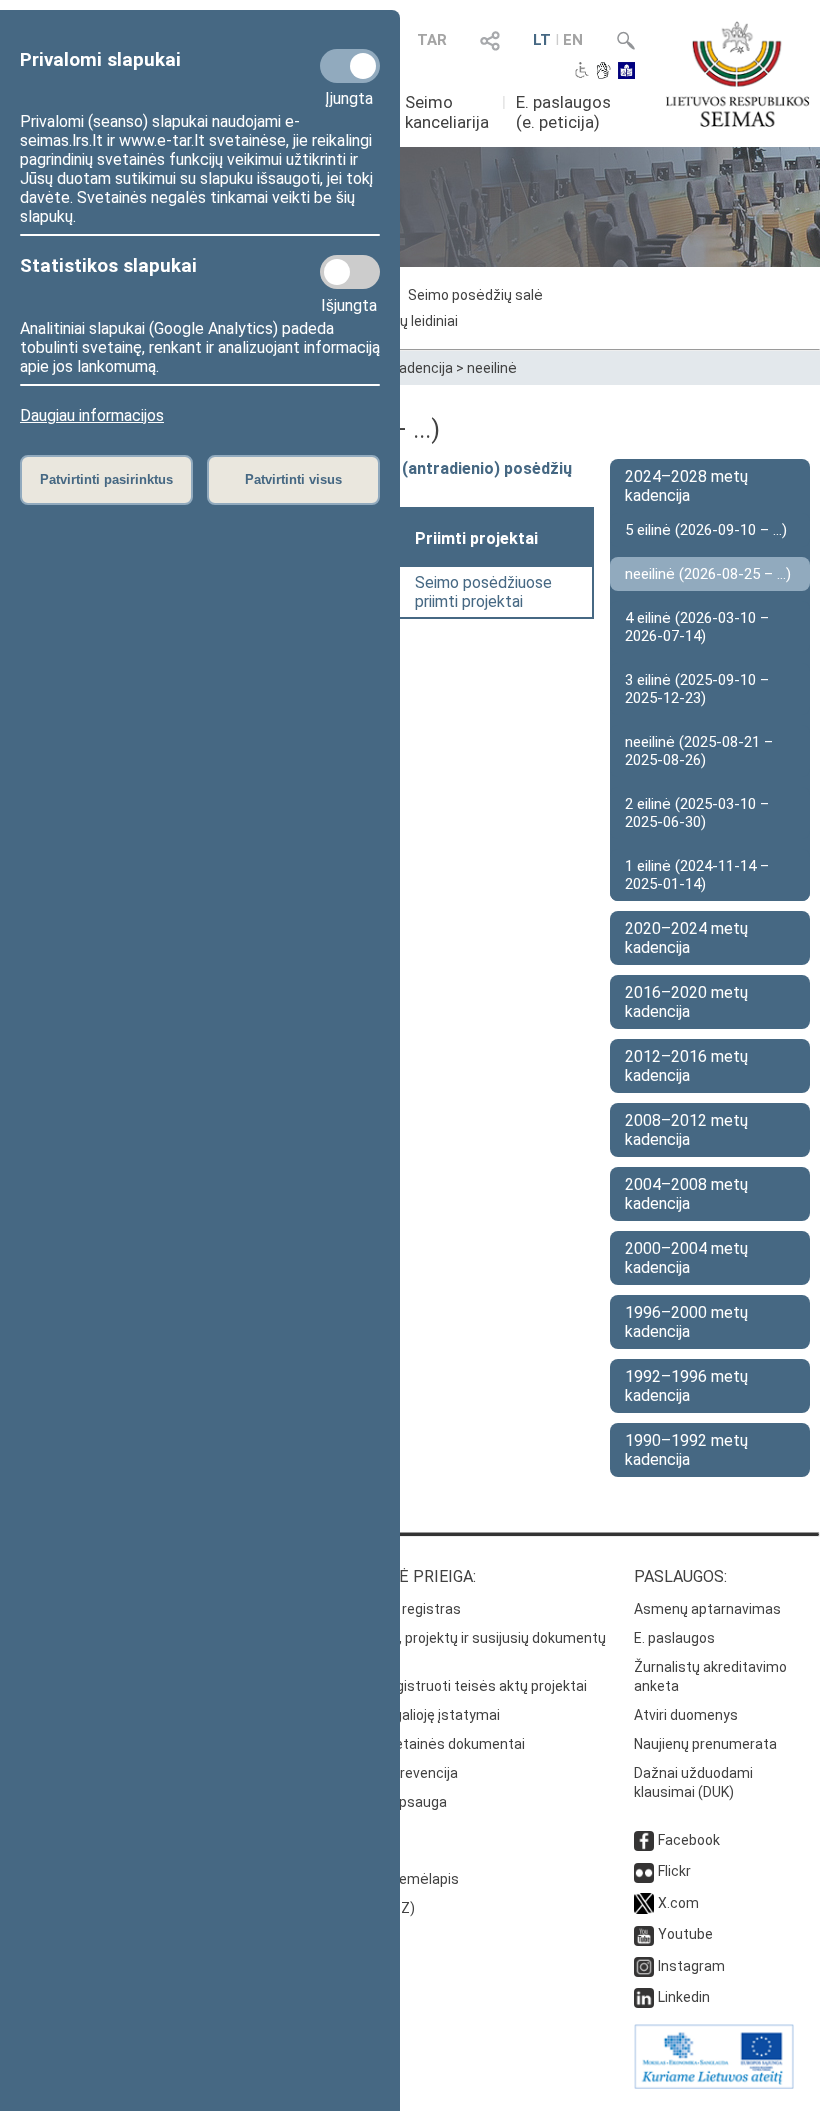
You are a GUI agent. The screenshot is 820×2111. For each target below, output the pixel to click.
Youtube (685, 1934)
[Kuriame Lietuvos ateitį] (714, 2084)
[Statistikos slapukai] (350, 272)
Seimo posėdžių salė (475, 295)
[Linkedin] (644, 1997)
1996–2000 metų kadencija (686, 1322)
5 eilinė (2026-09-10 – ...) (706, 530)
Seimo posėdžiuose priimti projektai (483, 592)
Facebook (689, 1840)
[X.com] (644, 1903)
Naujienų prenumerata (705, 1744)
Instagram (691, 1966)
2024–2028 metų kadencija (686, 486)
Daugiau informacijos (92, 415)
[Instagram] (644, 1966)
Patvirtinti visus (293, 479)
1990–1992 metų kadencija (686, 1450)
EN (573, 40)
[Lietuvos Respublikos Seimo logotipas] (737, 74)
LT (542, 40)
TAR (432, 40)
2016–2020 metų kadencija (686, 1002)
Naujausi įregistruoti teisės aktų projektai (454, 1686)
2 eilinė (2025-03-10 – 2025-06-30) (697, 813)
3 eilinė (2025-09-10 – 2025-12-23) (697, 689)
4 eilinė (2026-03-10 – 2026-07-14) (697, 627)
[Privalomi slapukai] (350, 66)
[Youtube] (644, 1934)
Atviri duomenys (686, 1715)
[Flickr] (644, 1871)
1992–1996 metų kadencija (686, 1386)
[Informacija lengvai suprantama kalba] (626, 72)
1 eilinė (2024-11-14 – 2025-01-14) (697, 875)
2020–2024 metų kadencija (686, 938)
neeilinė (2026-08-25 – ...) (708, 574)
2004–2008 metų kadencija (686, 1194)
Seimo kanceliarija (447, 112)
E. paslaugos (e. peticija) (563, 112)
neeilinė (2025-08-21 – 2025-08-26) (699, 751)
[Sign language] (603, 72)
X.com (678, 1903)
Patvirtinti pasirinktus (106, 479)
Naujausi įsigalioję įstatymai (411, 1715)
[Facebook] (644, 1840)
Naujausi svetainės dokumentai (423, 1744)
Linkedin (684, 1997)
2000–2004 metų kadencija (686, 1258)
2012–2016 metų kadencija (686, 1066)
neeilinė (492, 368)
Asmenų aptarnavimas (707, 1609)
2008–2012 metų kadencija (686, 1130)
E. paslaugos (674, 1638)
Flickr (674, 1871)
